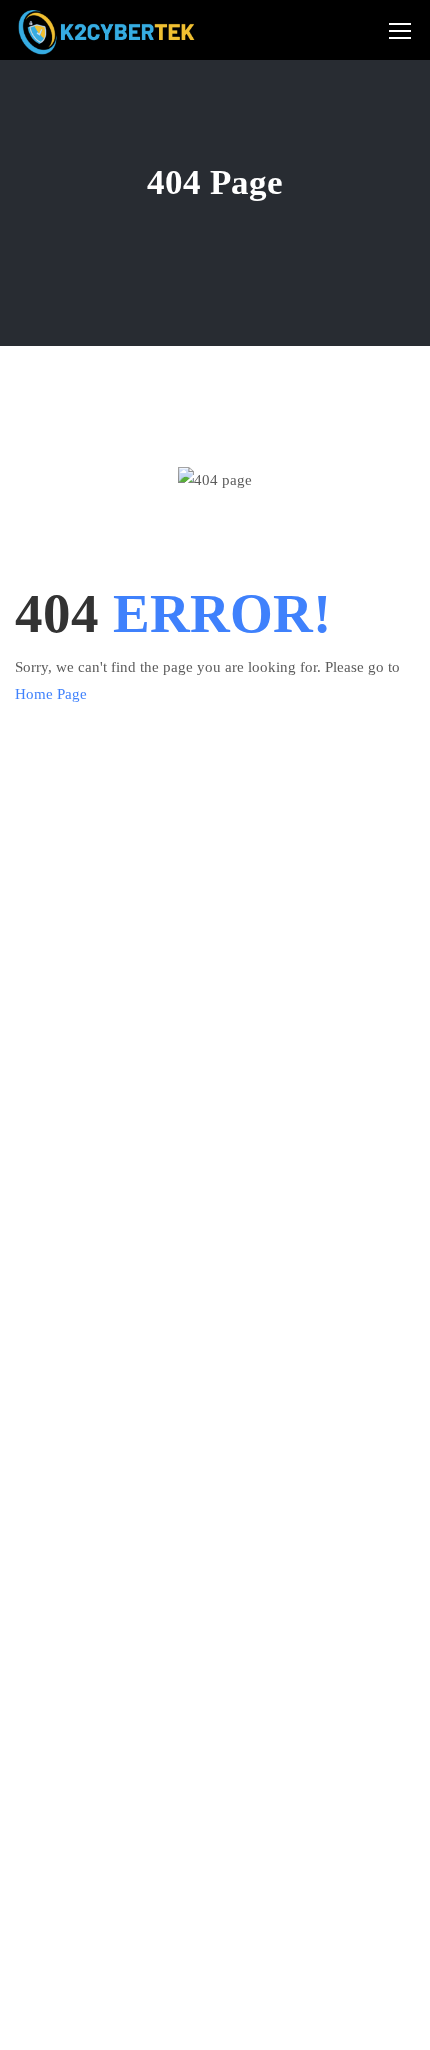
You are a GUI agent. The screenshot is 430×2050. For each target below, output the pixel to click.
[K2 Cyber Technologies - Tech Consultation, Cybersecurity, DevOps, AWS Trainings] (108, 29)
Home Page (51, 694)
